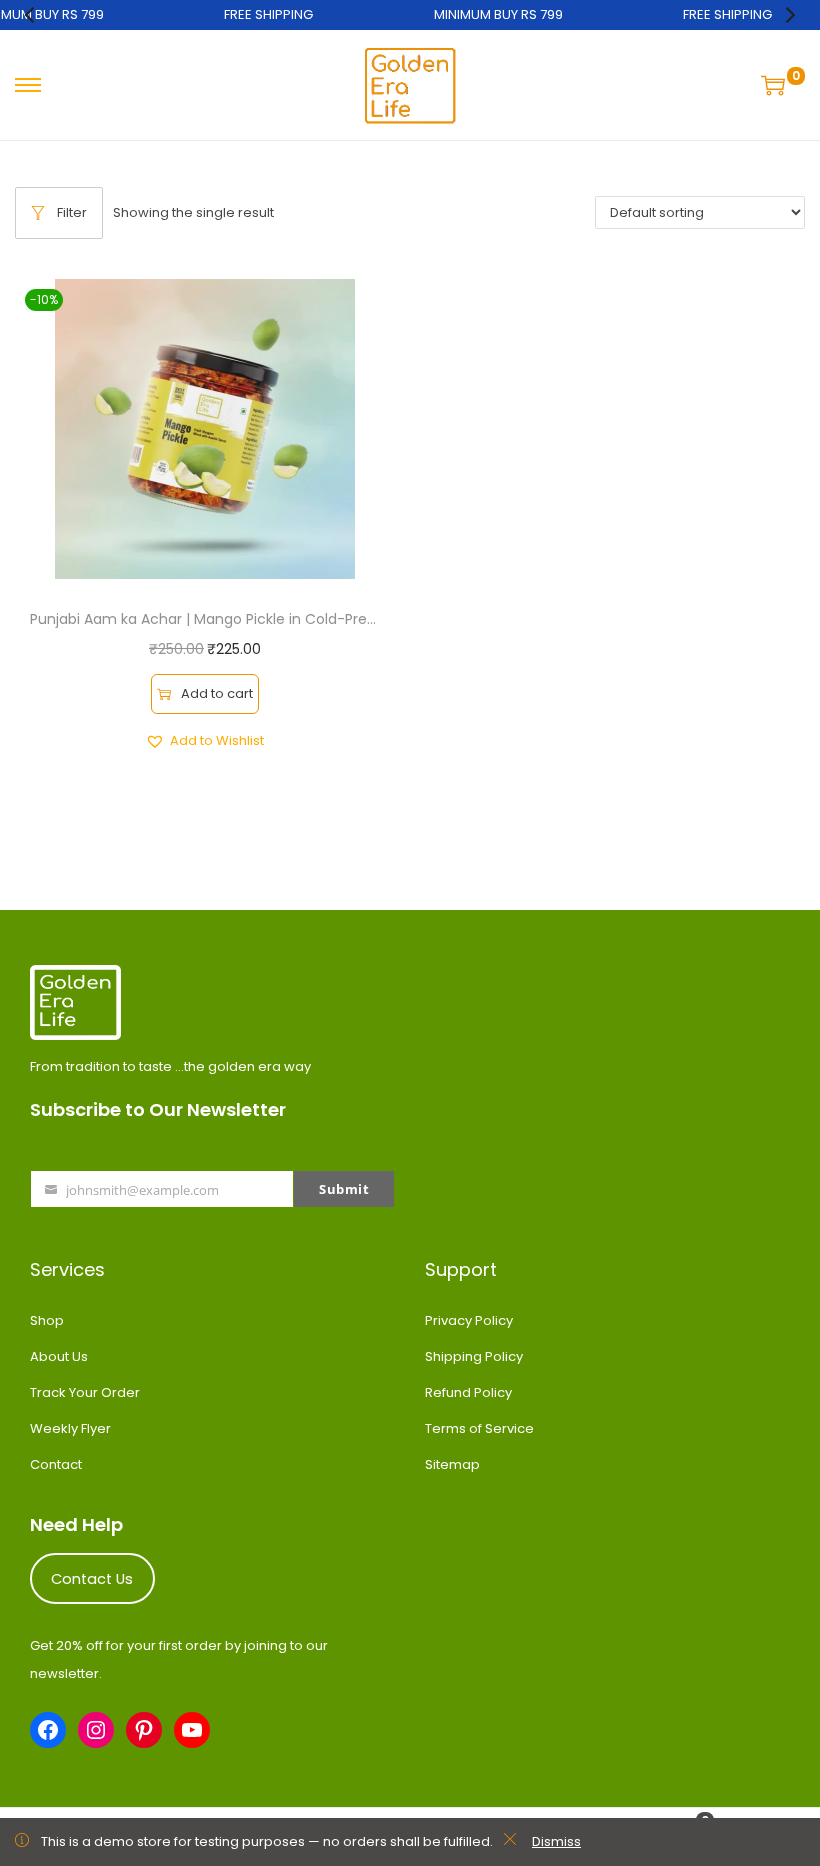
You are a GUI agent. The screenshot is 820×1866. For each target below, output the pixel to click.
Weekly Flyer (70, 1428)
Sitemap (452, 1464)
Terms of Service (479, 1428)
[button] (204, 741)
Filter (72, 212)
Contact (56, 1464)
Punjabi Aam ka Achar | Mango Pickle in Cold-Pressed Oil (225, 619)
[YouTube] (192, 1730)
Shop (47, 1320)
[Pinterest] (144, 1730)
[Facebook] (48, 1730)
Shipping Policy (474, 1356)
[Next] (789, 15)
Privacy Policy (469, 1320)
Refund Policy (468, 1392)
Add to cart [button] (217, 693)
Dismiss (556, 1841)
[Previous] (31, 15)
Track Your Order (85, 1392)
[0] (775, 85)
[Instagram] (96, 1730)
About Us (59, 1356)
